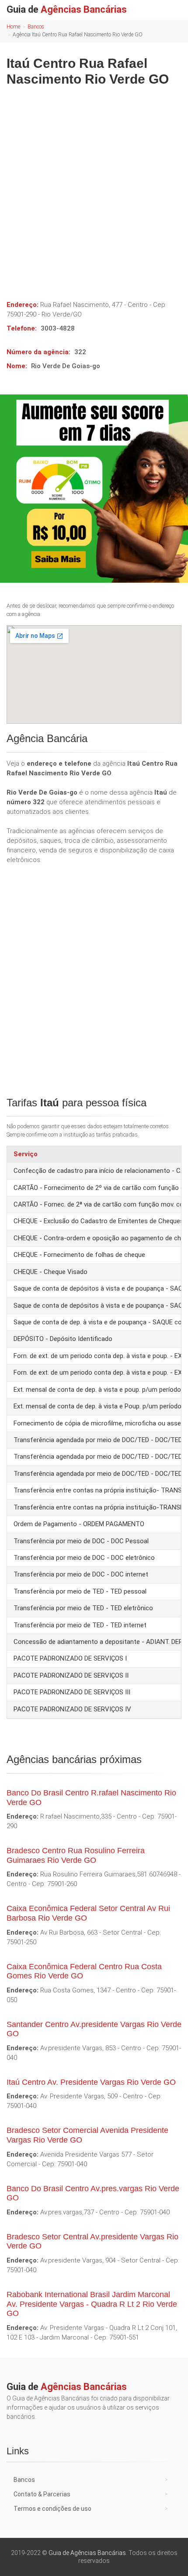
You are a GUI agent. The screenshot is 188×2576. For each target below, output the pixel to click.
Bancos (36, 27)
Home (13, 27)
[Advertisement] (94, 190)
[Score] (94, 489)
